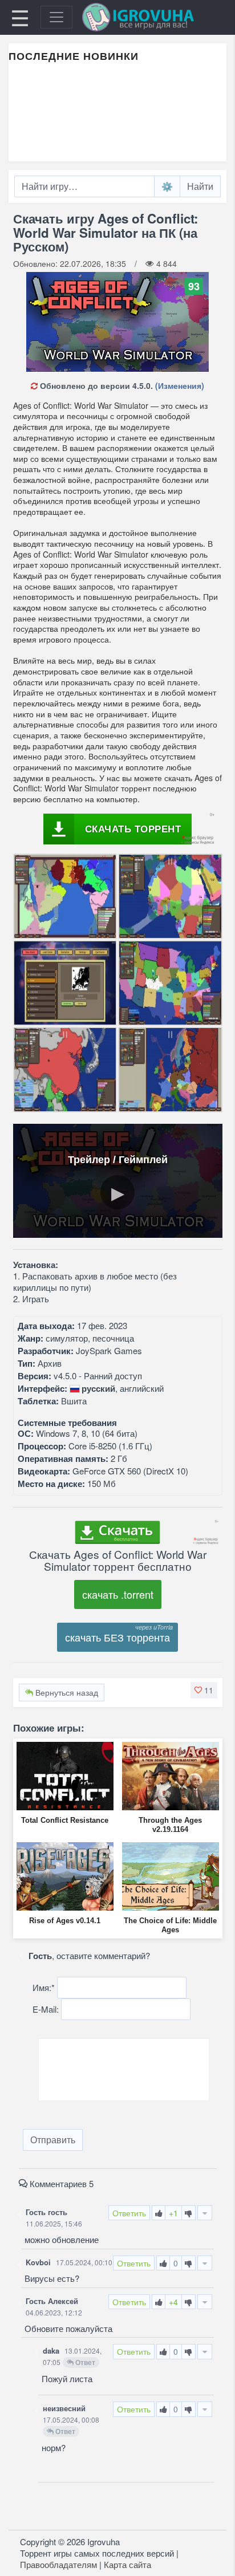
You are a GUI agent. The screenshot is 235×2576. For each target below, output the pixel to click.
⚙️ (167, 186)
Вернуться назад (66, 1692)
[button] (204, 1690)
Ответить (129, 2213)
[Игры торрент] (154, 17)
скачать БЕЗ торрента (117, 1637)
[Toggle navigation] (56, 17)
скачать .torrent (118, 1594)
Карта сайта (127, 2564)
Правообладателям (58, 2564)
